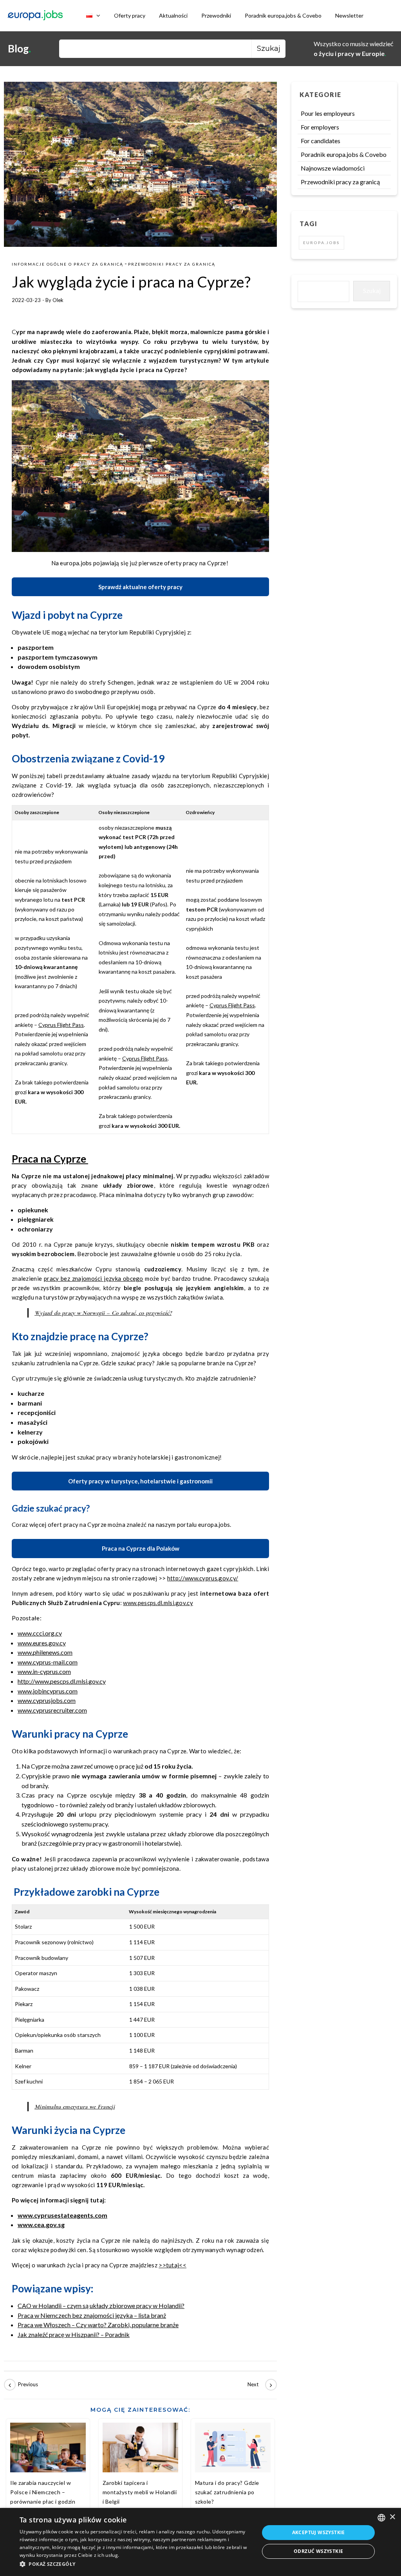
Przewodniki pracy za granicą (172, 264)
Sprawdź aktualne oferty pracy (140, 587)
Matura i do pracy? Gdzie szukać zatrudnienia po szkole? (227, 2492)
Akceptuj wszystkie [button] (319, 2532)
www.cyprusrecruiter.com (52, 1710)
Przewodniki (216, 15)
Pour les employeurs (328, 113)
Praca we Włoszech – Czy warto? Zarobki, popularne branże (98, 2325)
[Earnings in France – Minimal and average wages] (22, 2385)
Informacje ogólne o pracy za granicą (68, 264)
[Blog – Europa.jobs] (35, 16)
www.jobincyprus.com (48, 1691)
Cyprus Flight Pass (61, 1025)
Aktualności (173, 15)
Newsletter (349, 15)
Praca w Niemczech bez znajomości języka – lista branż (92, 2315)
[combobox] (381, 2518)
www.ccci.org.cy (40, 1633)
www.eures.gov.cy (42, 1643)
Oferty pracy (130, 15)
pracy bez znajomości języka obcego (94, 1278)
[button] (136, 2564)
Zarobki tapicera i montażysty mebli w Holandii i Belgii (140, 2492)
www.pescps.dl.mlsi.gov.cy (158, 1603)
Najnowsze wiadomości (333, 168)
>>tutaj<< (173, 2265)
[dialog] (200, 2542)
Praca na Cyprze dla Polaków (141, 1548)
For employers (320, 127)
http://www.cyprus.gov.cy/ (203, 1578)
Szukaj (372, 290)
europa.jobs (322, 243)
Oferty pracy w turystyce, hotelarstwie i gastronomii (140, 1481)
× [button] (392, 2517)
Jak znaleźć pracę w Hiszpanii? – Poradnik (74, 2334)
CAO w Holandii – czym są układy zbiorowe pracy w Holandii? (101, 2305)
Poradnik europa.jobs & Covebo (283, 15)
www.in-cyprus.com (44, 1671)
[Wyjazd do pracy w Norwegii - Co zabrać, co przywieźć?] (259, 2385)
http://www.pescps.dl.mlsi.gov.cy (62, 1681)
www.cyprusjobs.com (47, 1700)
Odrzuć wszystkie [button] (318, 2551)
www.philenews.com (45, 1652)
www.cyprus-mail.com (48, 1662)
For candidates (321, 141)
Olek (58, 300)
